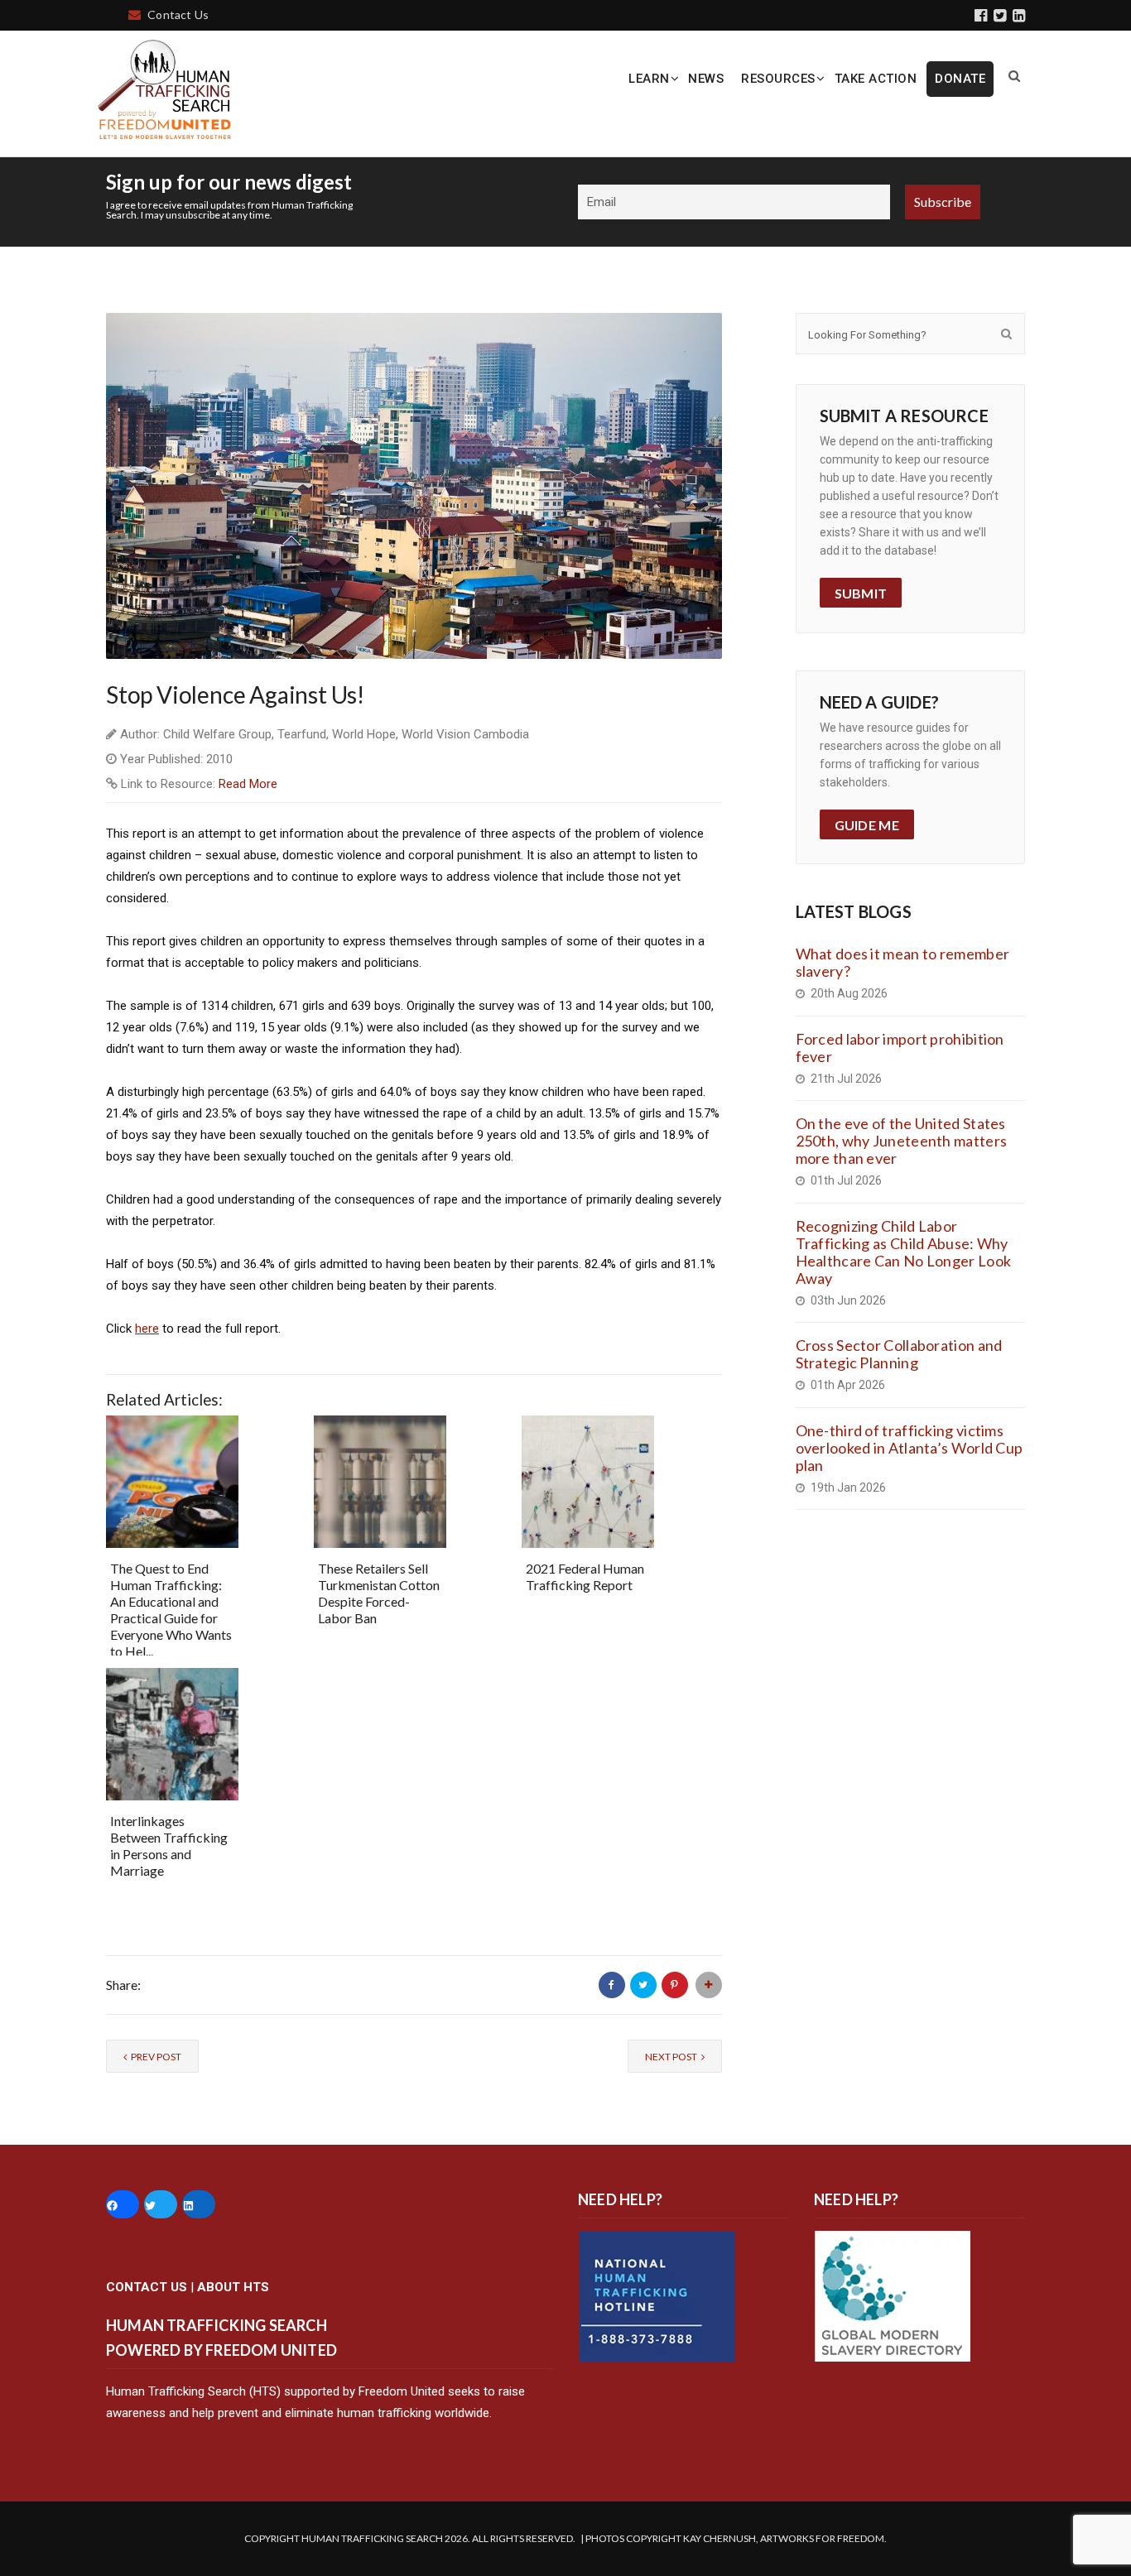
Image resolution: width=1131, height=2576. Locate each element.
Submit (861, 593)
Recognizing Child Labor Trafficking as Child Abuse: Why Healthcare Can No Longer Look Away (904, 1252)
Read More (248, 784)
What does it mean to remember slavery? (903, 962)
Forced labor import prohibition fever (900, 1048)
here (147, 1329)
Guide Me (867, 825)
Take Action (876, 79)
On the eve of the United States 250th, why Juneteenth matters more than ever (902, 1141)
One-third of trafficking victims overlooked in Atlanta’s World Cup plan (910, 1448)
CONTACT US (147, 2287)
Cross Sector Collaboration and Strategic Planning (899, 1354)
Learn (649, 79)
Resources (778, 79)
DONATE (960, 79)
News (706, 79)
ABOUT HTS (233, 2287)
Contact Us (178, 14)
